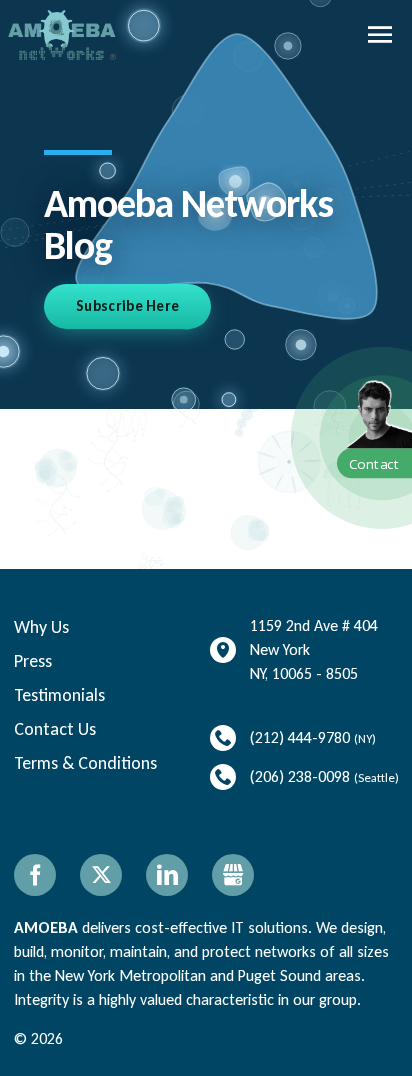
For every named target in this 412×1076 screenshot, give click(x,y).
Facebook (35, 875)
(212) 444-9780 (300, 737)
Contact (374, 464)
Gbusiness (233, 875)
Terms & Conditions (85, 763)
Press (33, 661)
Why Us (41, 627)
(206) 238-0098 (300, 776)
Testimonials (59, 695)
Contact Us (55, 729)
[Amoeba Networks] (62, 35)
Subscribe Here (127, 306)
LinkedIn (167, 875)
